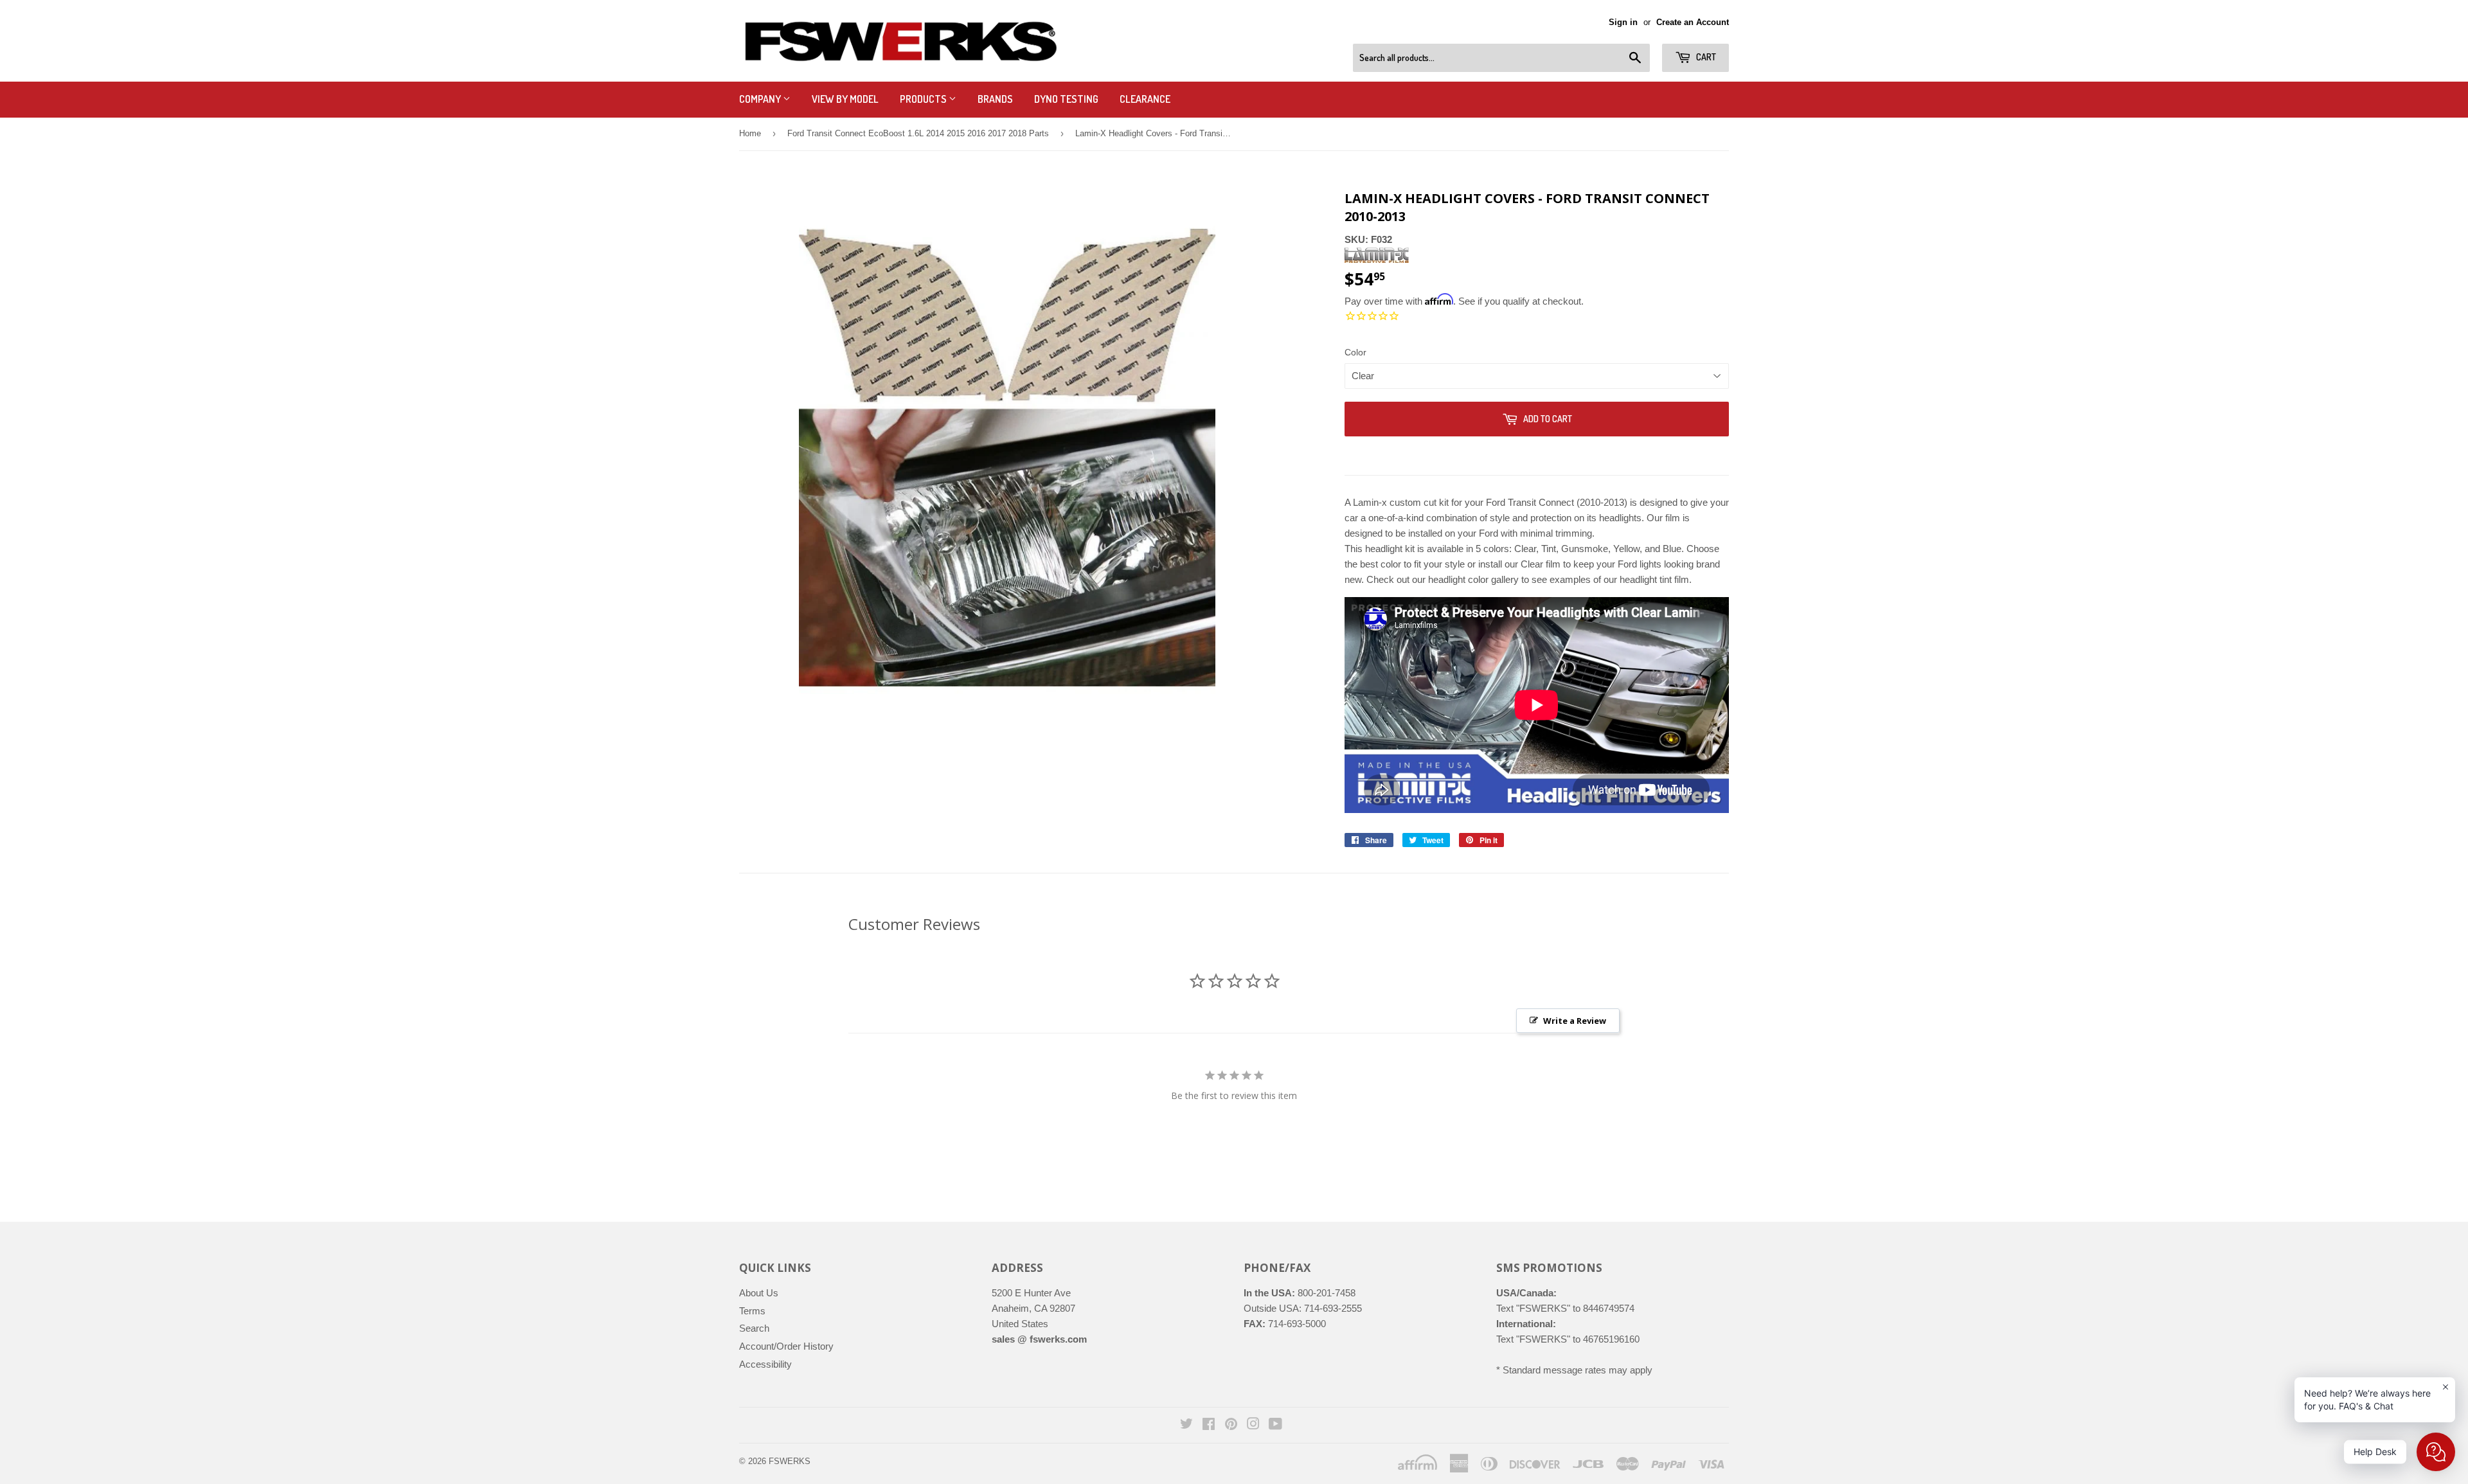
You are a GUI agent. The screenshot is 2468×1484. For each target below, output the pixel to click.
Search (754, 1328)
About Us (759, 1293)
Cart (1705, 57)
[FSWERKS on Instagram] (1253, 1425)
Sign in (1623, 22)
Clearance (1145, 99)
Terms (752, 1311)
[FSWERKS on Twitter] (1186, 1425)
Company (761, 99)
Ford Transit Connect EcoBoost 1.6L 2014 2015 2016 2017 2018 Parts (918, 133)
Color (1355, 352)
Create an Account (1693, 22)
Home (750, 133)
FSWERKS (790, 1461)
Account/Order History (786, 1346)
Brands (995, 99)
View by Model (845, 99)
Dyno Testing (1066, 99)
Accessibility (765, 1364)
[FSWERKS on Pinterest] (1231, 1425)
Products (924, 99)
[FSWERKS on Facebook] (1209, 1425)
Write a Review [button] (1575, 1021)
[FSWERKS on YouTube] (1275, 1425)
